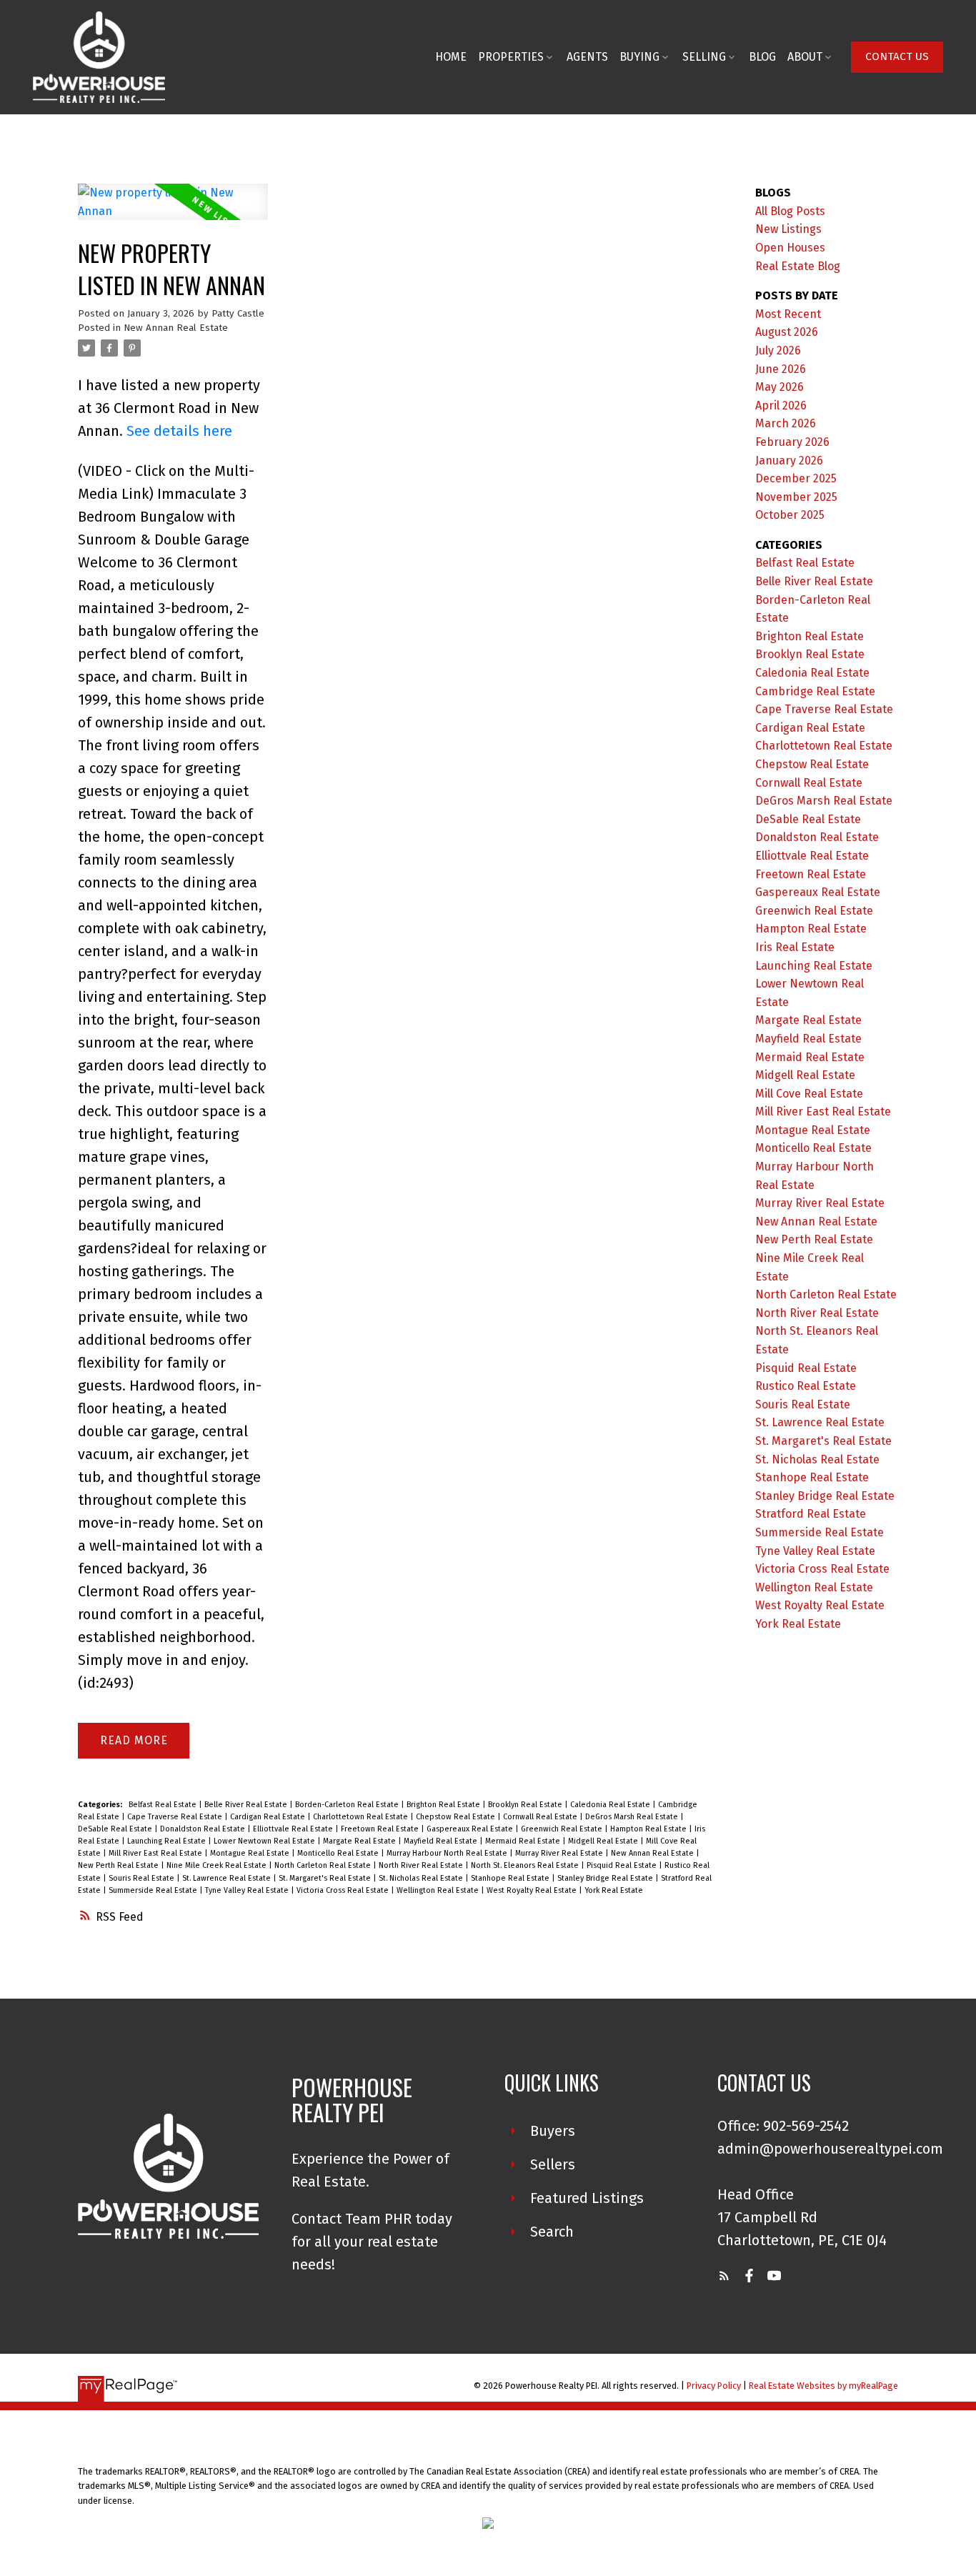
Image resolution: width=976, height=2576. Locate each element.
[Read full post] (173, 210)
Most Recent (788, 314)
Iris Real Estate (795, 947)
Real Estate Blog (798, 266)
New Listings (788, 229)
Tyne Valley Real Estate (248, 1890)
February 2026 (792, 442)
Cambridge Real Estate (815, 691)
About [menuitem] (805, 57)
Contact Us (897, 56)
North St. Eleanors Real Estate (526, 1865)
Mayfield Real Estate (442, 1841)
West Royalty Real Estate (533, 1890)
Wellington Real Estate (439, 1890)
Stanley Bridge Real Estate (606, 1878)
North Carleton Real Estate (324, 1865)
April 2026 (781, 406)
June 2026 (781, 369)
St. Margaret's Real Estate (326, 1878)
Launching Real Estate (168, 1841)
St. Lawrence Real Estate (228, 1878)
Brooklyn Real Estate (526, 1805)
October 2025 (790, 515)
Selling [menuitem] (704, 57)
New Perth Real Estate (119, 1865)
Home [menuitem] (451, 57)
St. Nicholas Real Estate (422, 1878)
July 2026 (778, 350)
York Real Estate (614, 1890)
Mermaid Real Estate (524, 1841)
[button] (897, 57)
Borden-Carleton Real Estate (348, 1805)
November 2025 (796, 497)
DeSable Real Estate (116, 1829)
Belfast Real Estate (164, 1805)
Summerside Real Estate (154, 1890)
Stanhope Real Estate (511, 1878)
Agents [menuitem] (587, 57)
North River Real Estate (422, 1865)
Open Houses (790, 248)
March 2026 (786, 423)
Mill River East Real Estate (156, 1853)
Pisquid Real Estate (623, 1865)
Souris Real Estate (143, 1878)
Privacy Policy (714, 2386)
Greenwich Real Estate (563, 1829)
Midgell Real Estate (604, 1841)
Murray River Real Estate (560, 1853)
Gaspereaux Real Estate (471, 1829)
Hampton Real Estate (649, 1829)
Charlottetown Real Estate (362, 1817)
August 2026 (787, 332)
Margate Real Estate (360, 1841)
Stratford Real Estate (811, 1514)
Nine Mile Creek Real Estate (218, 1865)
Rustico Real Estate (806, 1386)
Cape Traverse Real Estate (176, 1817)
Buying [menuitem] (639, 57)
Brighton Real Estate (444, 1805)
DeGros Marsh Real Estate (633, 1817)
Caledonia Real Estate (611, 1805)
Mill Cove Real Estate (809, 1094)
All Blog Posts (790, 211)
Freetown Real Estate (381, 1829)
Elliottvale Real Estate (294, 1829)
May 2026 (780, 387)
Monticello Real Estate (339, 1853)
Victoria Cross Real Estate (344, 1890)
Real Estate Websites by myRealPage (823, 2386)
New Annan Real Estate (176, 328)
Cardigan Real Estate (269, 1817)
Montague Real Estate (251, 1853)
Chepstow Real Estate (457, 1817)
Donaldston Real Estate (204, 1829)
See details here (179, 431)
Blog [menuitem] (762, 57)
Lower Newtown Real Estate (265, 1841)
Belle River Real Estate (247, 1805)
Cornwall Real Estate (541, 1817)
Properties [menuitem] (511, 57)
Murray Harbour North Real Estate (448, 1853)
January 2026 (789, 461)
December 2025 (796, 478)
